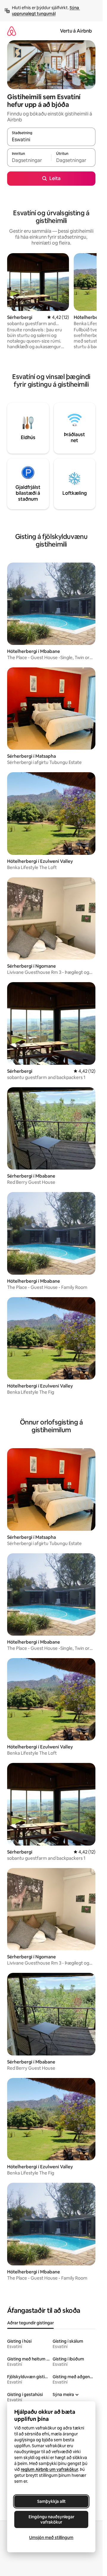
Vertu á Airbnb (76, 31)
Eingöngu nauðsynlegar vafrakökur (51, 2519)
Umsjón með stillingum (51, 2538)
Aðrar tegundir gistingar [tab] (30, 2323)
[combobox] (51, 139)
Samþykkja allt (51, 2501)
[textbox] (29, 160)
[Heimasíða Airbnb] (12, 31)
